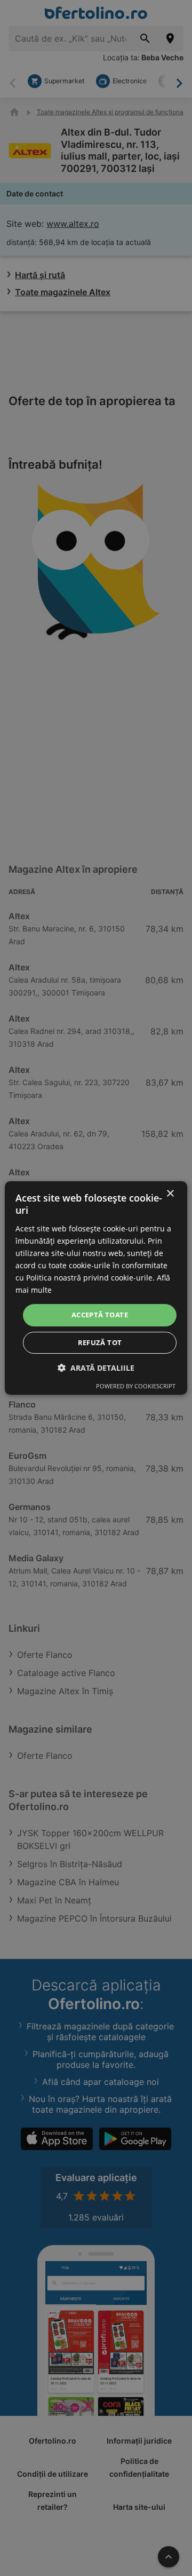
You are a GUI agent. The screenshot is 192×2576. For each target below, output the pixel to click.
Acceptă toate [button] (100, 1315)
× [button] (170, 1194)
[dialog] (96, 1288)
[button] (96, 1368)
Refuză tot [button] (100, 1342)
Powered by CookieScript (136, 1386)
